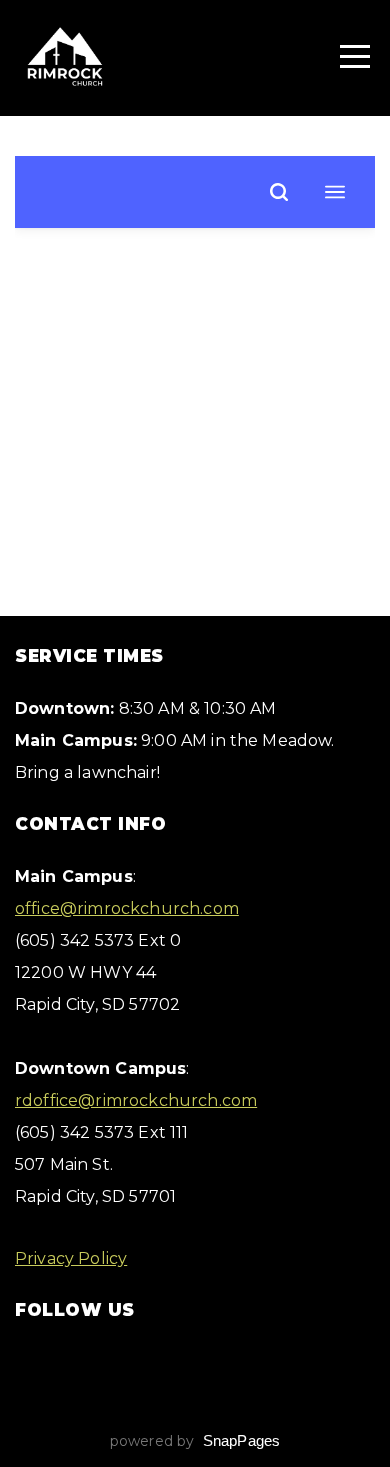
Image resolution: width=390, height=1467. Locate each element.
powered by (195, 1441)
